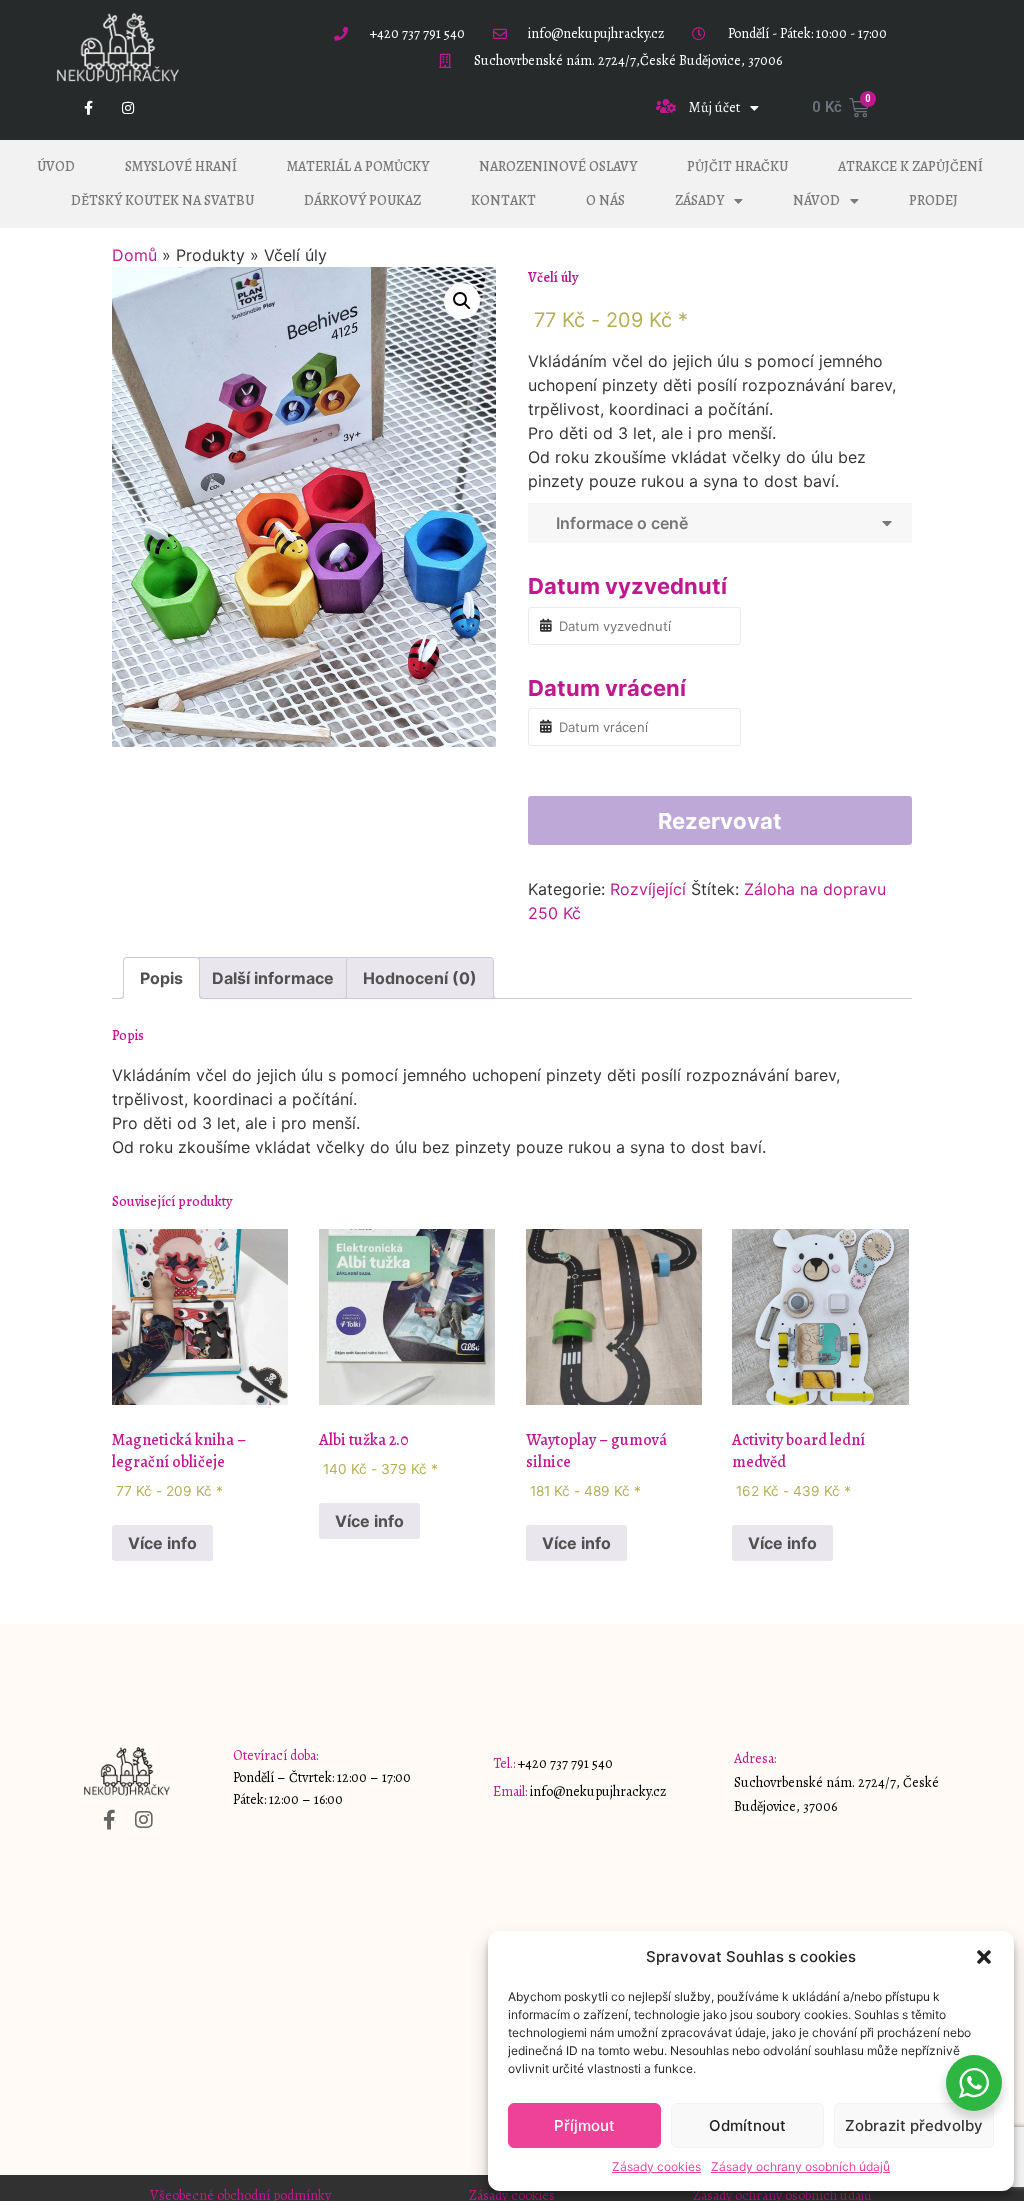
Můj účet (714, 107)
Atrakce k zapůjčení (910, 166)
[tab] (161, 978)
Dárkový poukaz (362, 200)
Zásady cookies (656, 2166)
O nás (605, 200)
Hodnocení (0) (420, 978)
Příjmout (584, 2125)
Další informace (273, 978)
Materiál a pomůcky (358, 166)
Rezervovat (720, 821)
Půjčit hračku (737, 166)
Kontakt (503, 200)
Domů (134, 255)
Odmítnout (747, 2125)
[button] (984, 1957)
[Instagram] (128, 107)
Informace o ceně (618, 523)
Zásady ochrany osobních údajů (800, 2166)
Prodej (933, 200)
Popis (161, 978)
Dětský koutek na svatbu (162, 200)
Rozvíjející (648, 889)
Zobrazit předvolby (914, 2125)
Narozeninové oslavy (558, 166)
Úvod (56, 166)
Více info (162, 1543)
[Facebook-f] (88, 107)
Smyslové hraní (181, 166)
